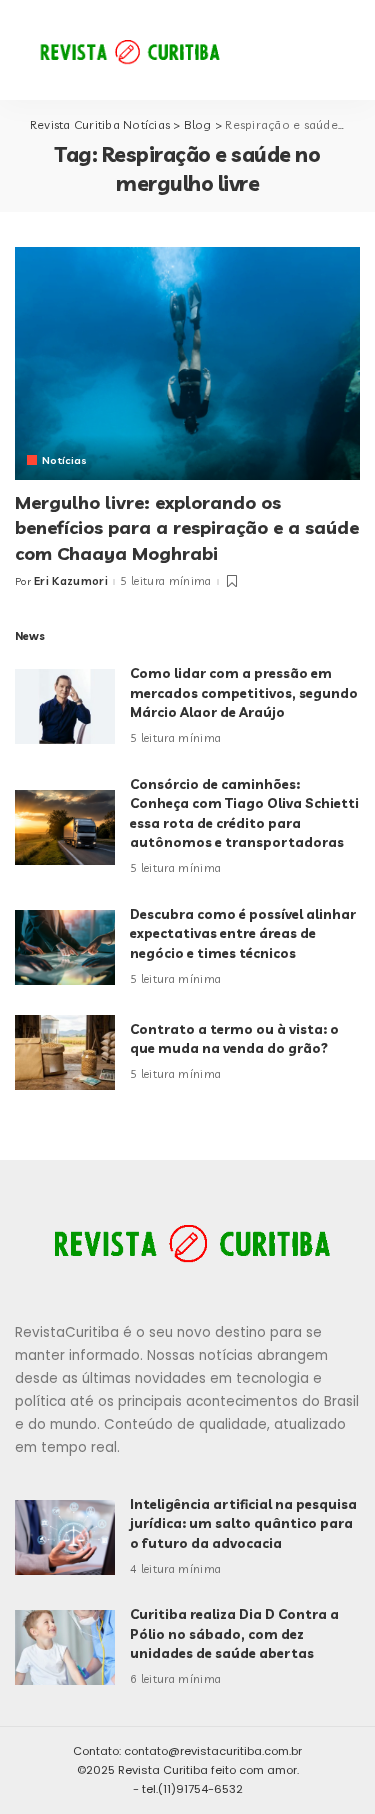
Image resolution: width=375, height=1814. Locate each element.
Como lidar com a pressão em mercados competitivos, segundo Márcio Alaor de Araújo (244, 692)
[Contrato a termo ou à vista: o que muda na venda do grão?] (65, 1052)
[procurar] (289, 50)
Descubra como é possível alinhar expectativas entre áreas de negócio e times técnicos (243, 933)
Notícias (65, 460)
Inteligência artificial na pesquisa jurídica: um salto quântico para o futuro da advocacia (243, 1523)
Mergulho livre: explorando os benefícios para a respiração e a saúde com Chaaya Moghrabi (187, 527)
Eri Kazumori (71, 581)
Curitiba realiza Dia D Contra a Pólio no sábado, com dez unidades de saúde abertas (234, 1633)
